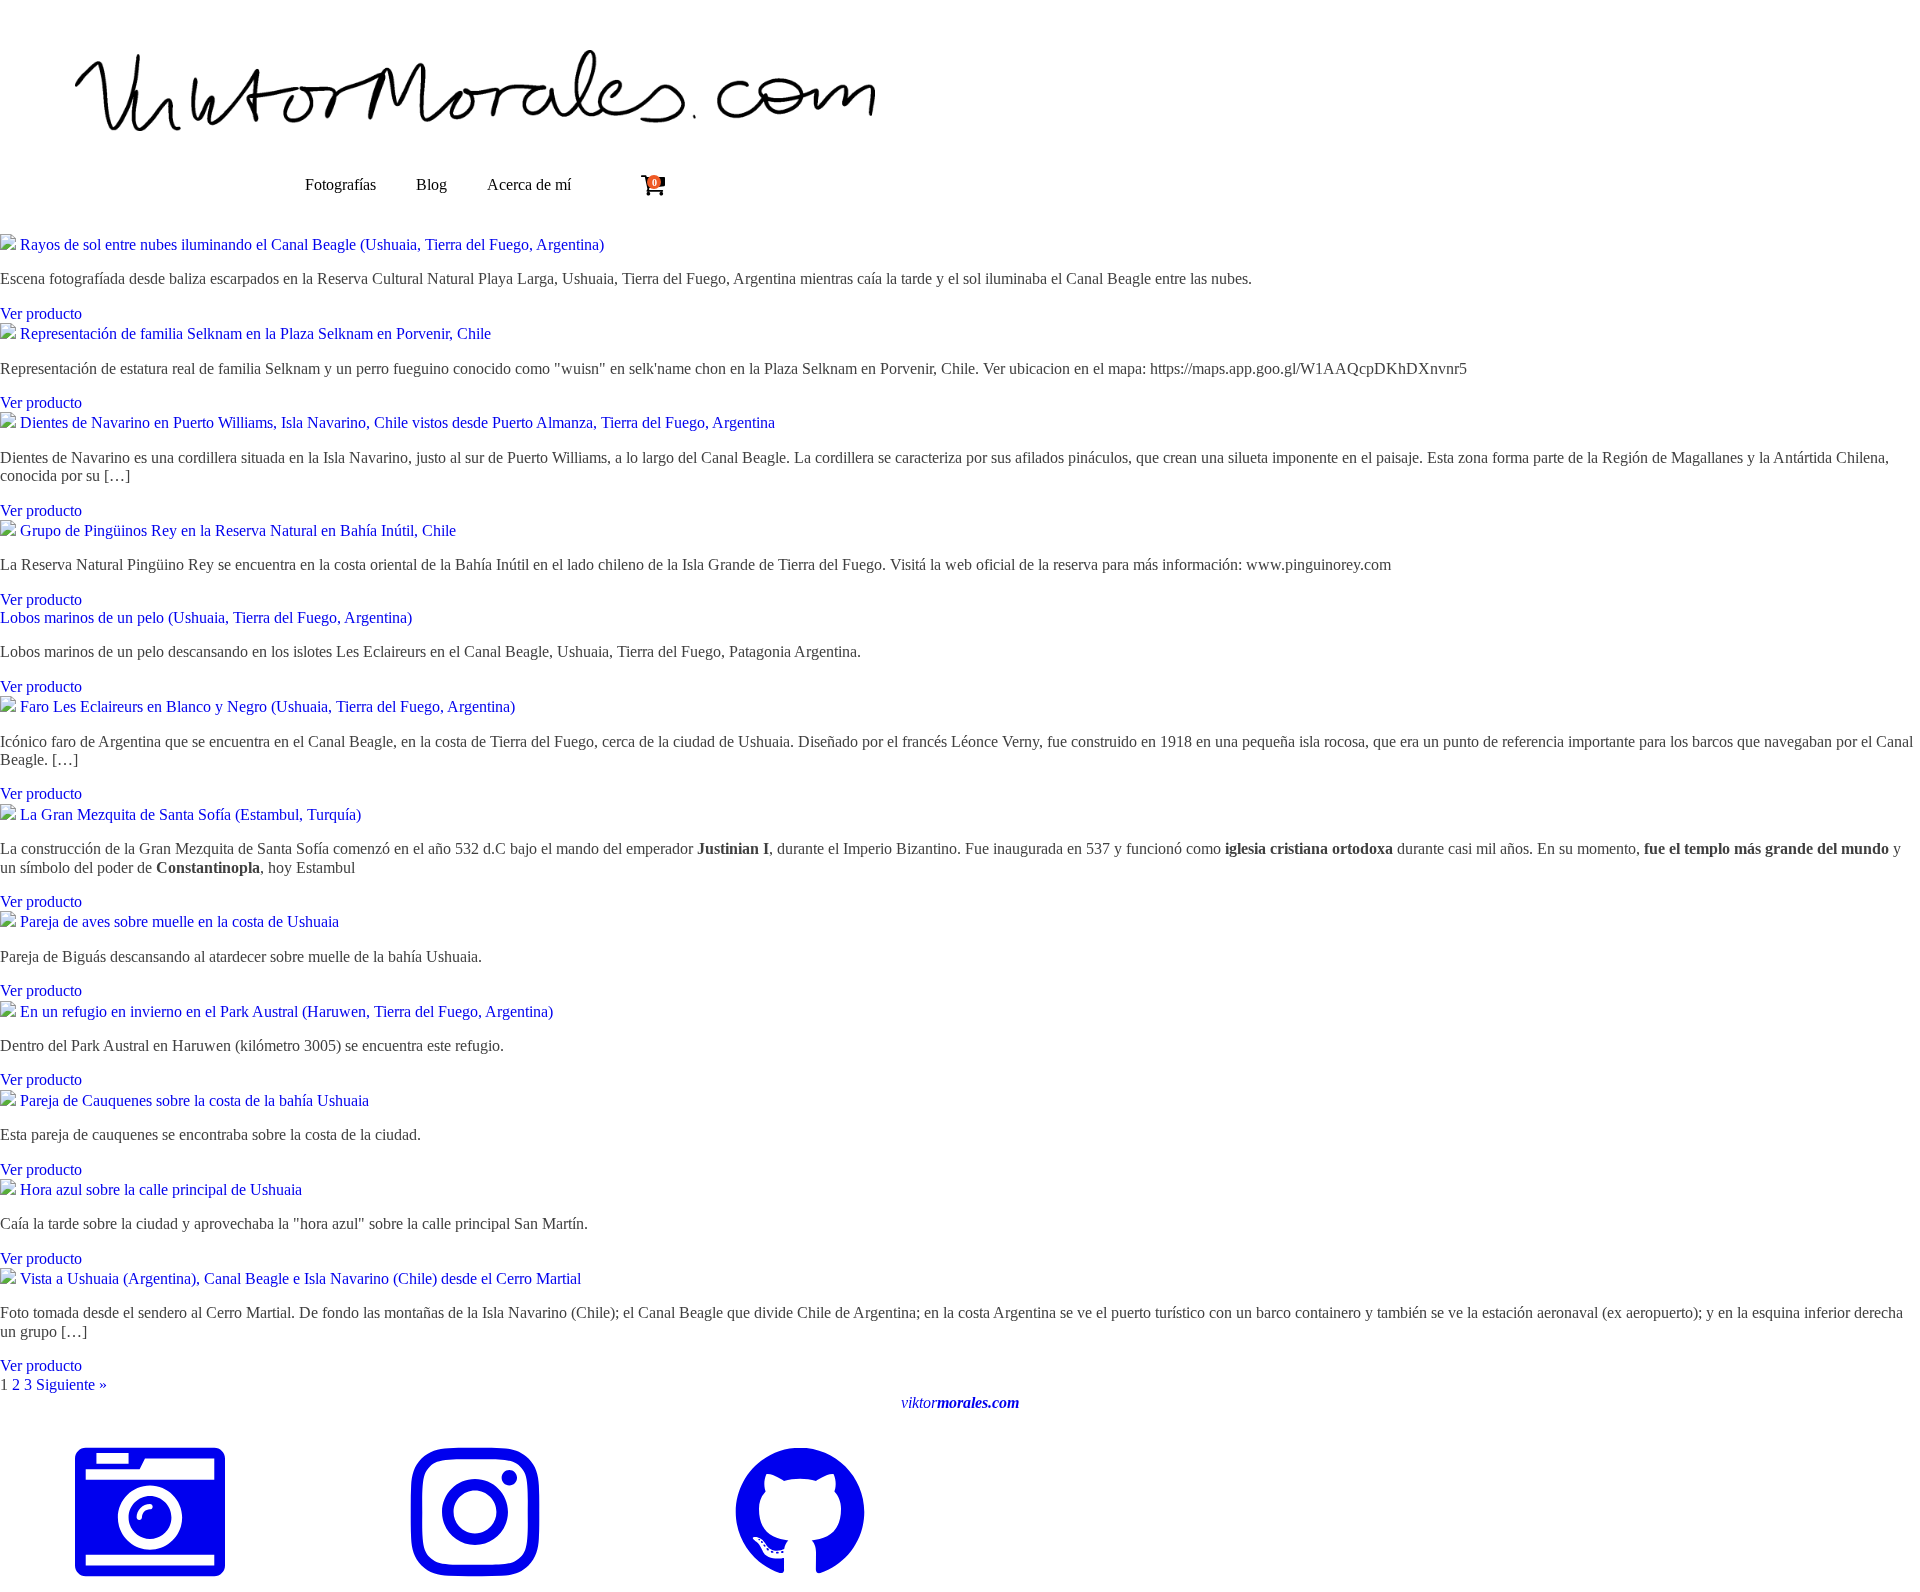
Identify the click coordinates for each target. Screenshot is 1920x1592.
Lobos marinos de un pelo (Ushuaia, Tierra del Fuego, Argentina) (206, 617)
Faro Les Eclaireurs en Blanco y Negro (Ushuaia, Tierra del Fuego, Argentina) (267, 706)
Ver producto (41, 313)
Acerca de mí (529, 184)
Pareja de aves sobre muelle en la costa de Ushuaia (179, 921)
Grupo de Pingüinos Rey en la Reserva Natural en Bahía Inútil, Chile (238, 530)
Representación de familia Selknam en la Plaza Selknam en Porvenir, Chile (255, 333)
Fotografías (340, 184)
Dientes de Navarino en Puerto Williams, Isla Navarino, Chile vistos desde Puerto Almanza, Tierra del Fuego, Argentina (397, 422)
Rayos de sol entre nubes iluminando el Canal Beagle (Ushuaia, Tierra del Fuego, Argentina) (312, 244)
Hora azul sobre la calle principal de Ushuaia (161, 1189)
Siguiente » (71, 1384)
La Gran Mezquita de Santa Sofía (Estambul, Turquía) (190, 814)
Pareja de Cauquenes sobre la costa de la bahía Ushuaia (194, 1100)
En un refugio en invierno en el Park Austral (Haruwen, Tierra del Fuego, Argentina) (286, 1011)
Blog (431, 184)
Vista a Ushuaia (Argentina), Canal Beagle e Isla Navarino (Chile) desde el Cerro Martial (300, 1278)
